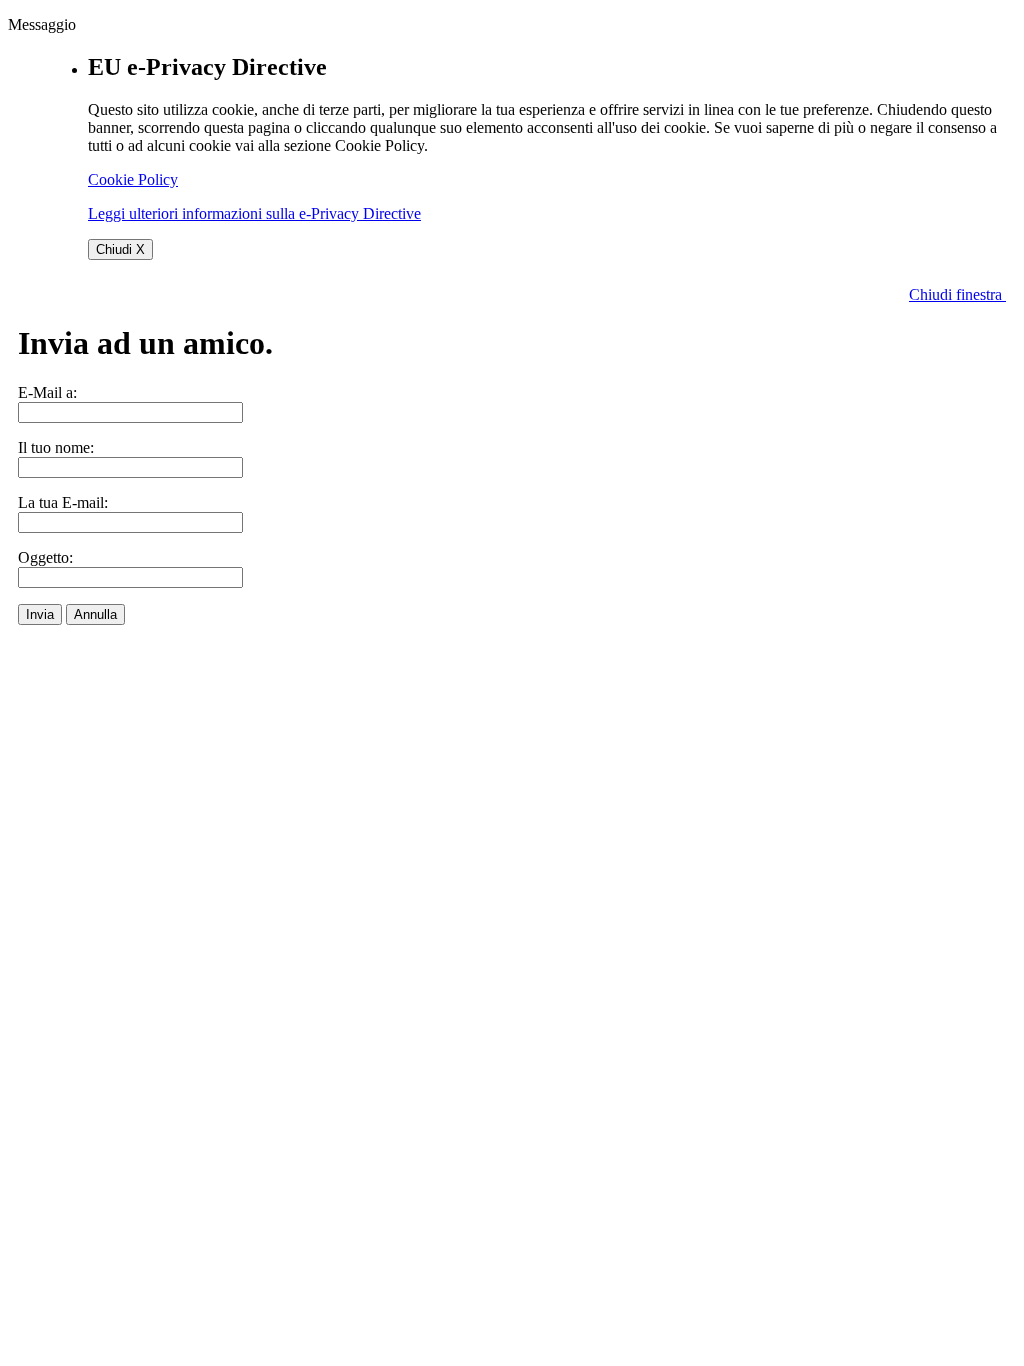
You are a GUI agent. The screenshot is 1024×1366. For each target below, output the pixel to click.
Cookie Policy (133, 179)
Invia (40, 614)
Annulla (95, 614)
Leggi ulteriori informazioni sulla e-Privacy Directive (254, 213)
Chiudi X (120, 249)
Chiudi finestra (957, 294)
